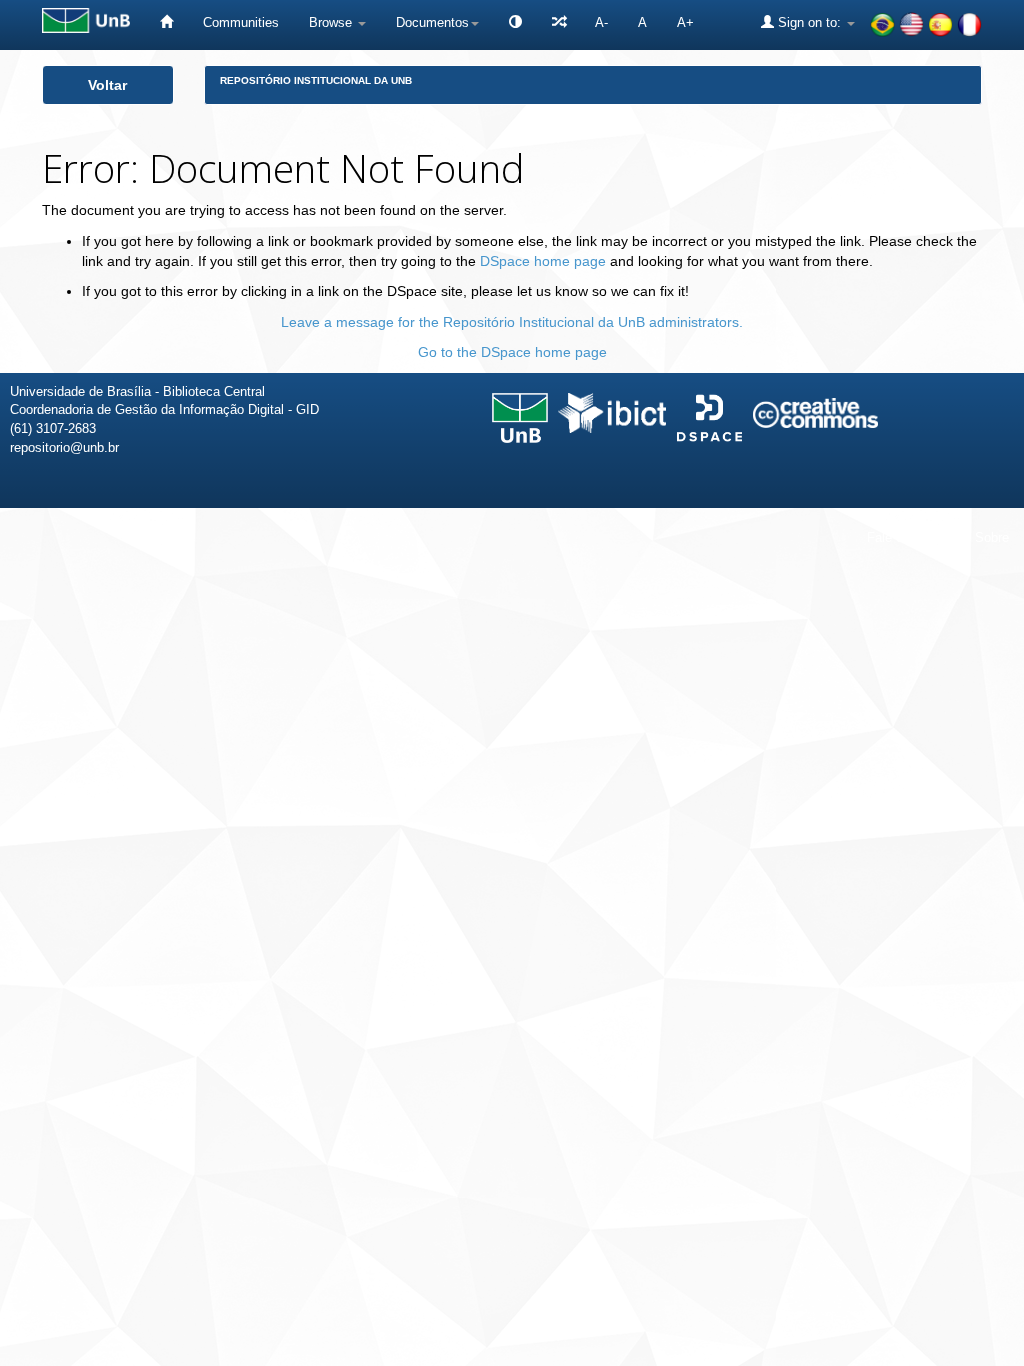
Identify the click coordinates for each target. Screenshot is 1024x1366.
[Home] (166, 22)
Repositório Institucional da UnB (316, 80)
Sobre (992, 537)
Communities (241, 22)
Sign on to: (809, 22)
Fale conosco (906, 537)
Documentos (432, 22)
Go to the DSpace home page (512, 352)
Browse (332, 22)
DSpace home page (543, 261)
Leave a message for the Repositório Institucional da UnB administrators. (512, 322)
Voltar (107, 85)
